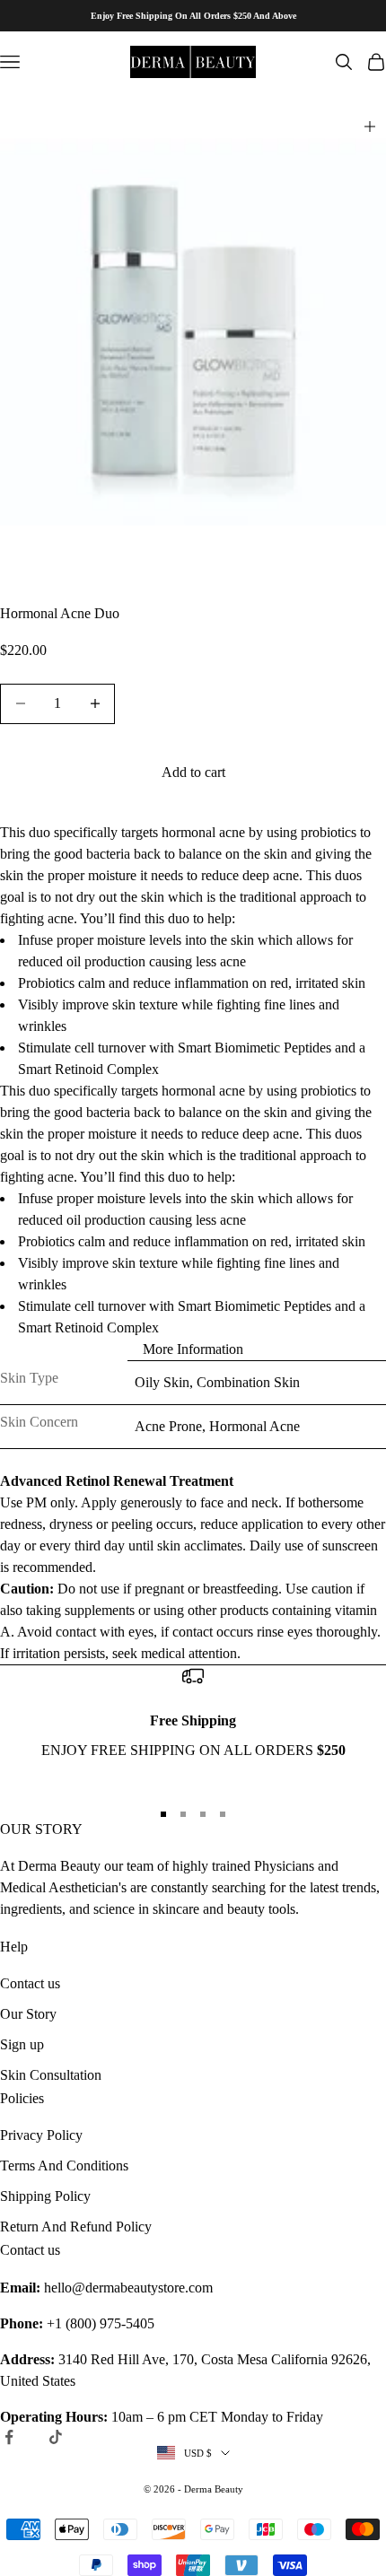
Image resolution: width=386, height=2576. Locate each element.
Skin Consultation (51, 2075)
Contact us (30, 1983)
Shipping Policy (45, 2196)
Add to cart (193, 772)
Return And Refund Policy (76, 2227)
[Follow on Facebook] (9, 2437)
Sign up (22, 2044)
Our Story (28, 2014)
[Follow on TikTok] (56, 2437)
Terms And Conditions (64, 2166)
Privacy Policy (41, 2135)
